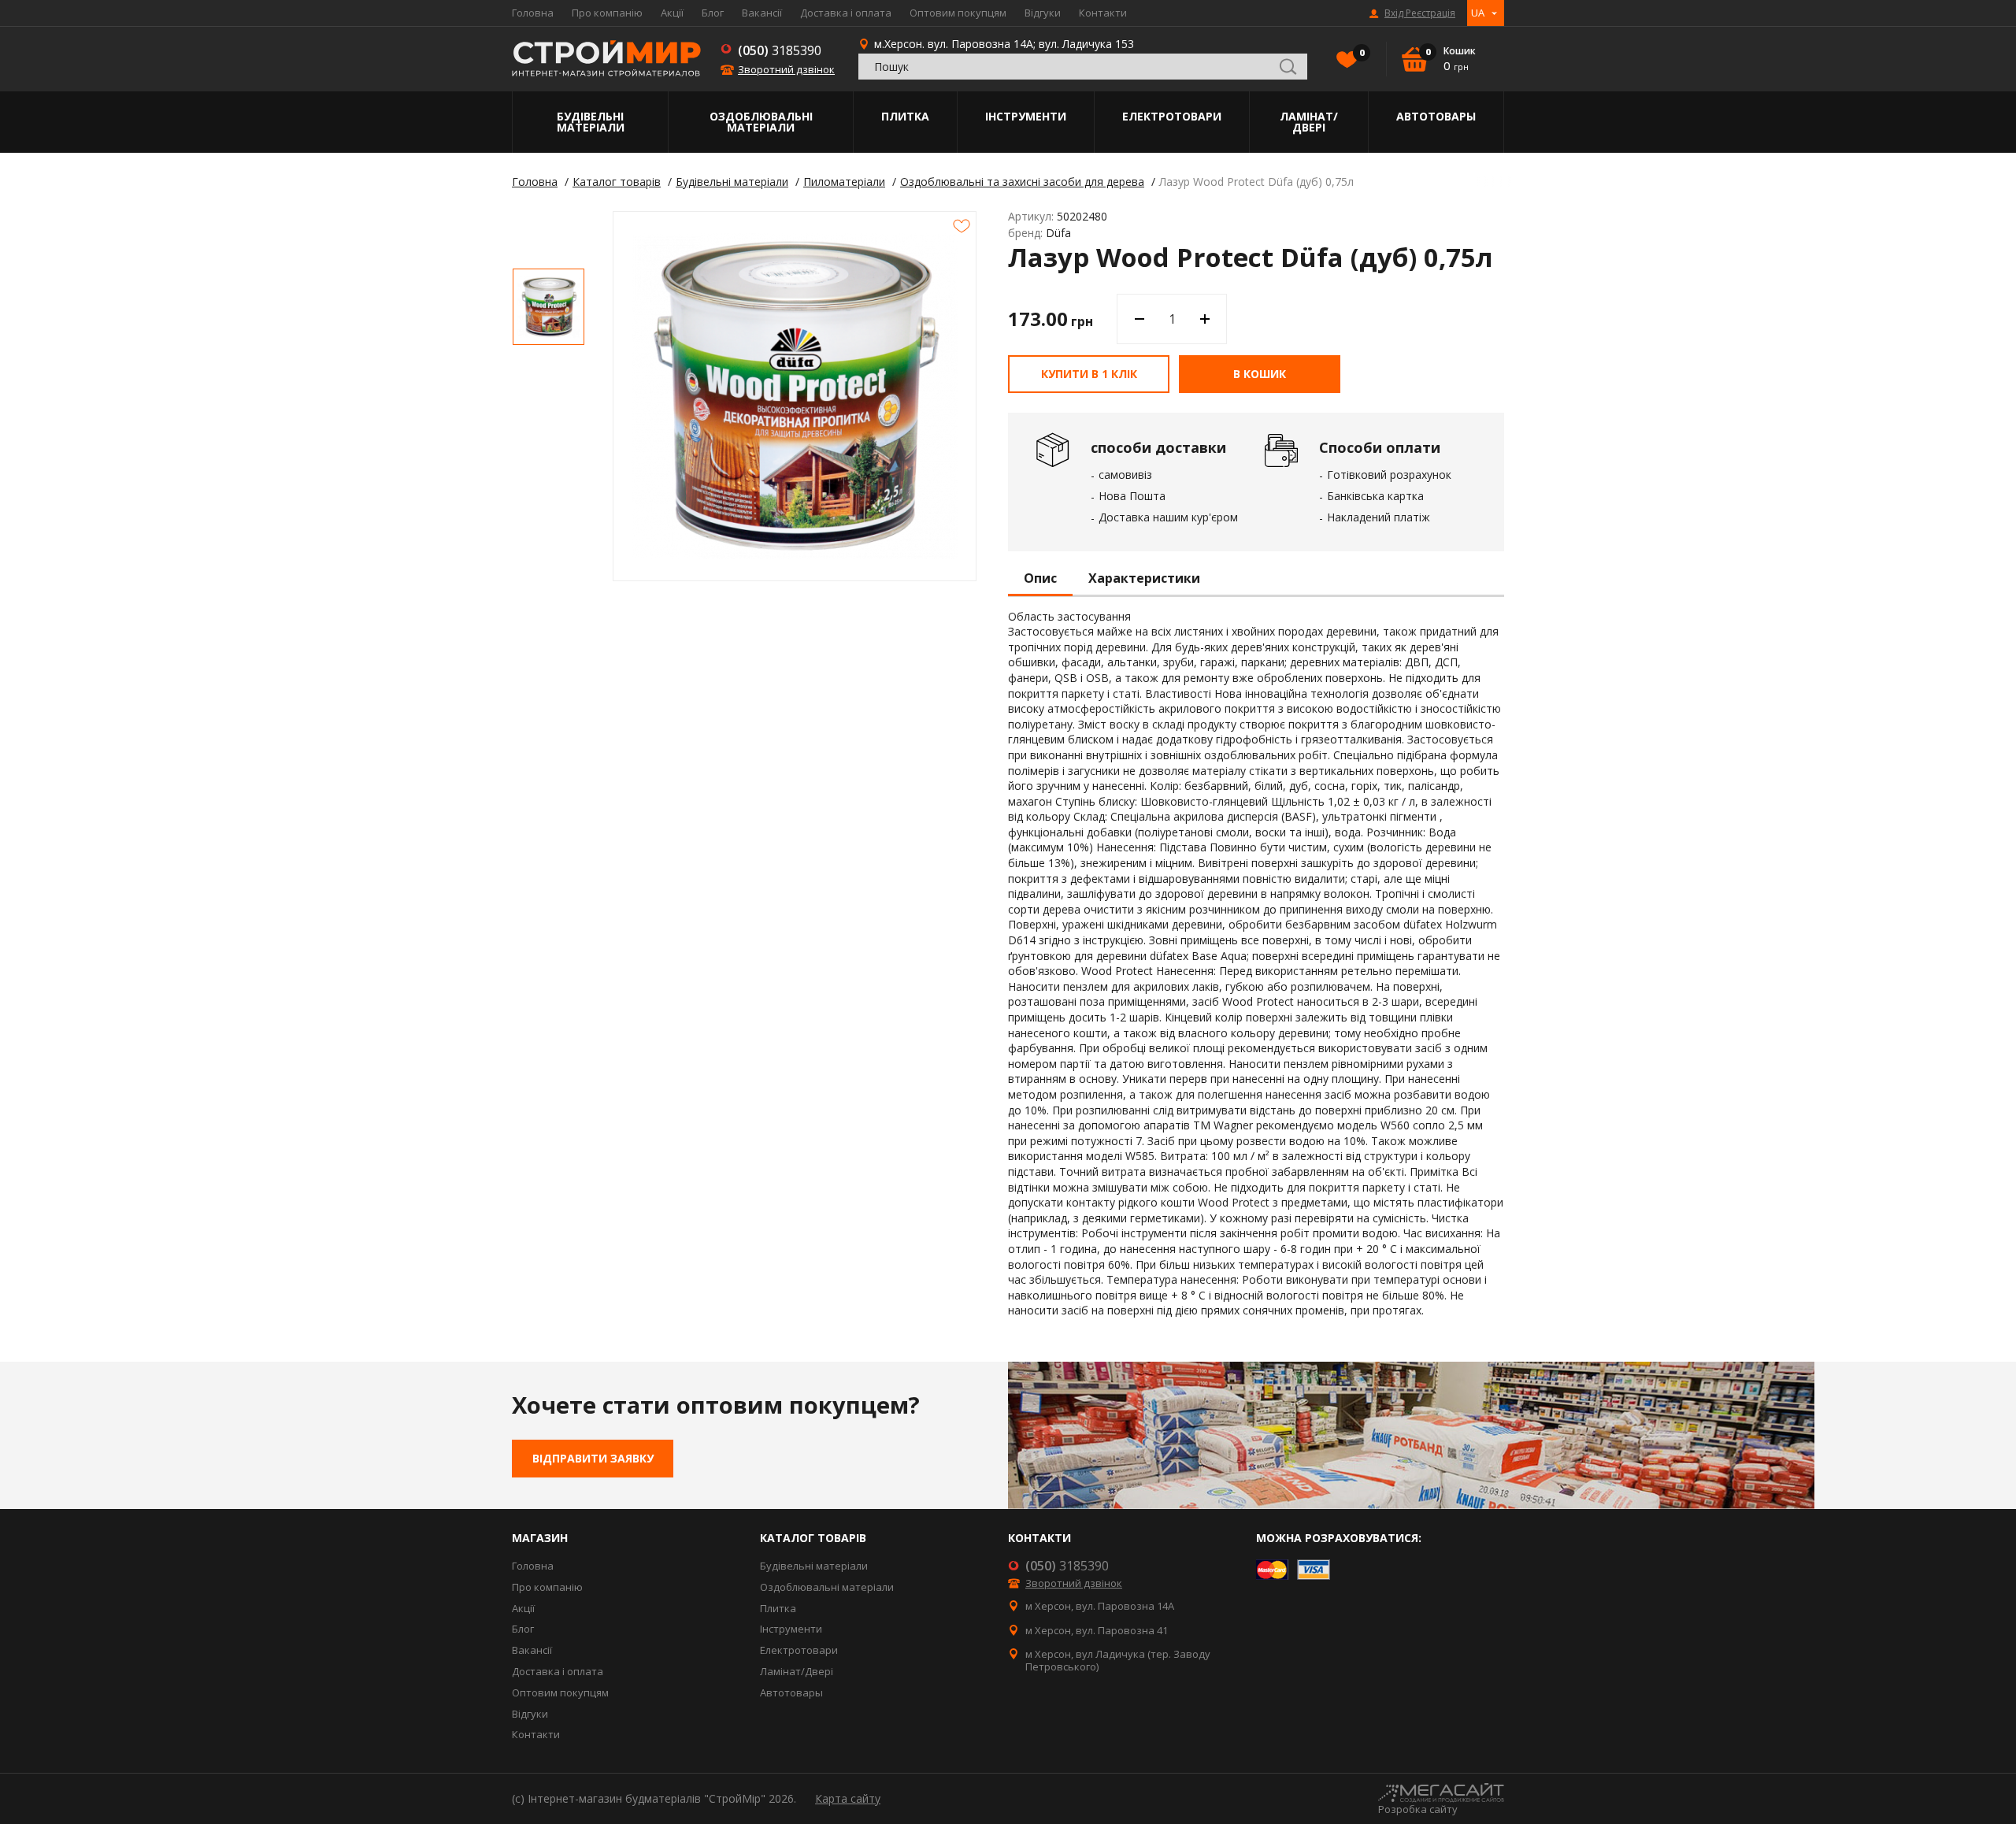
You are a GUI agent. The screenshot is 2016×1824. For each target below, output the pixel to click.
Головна (533, 13)
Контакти (1103, 13)
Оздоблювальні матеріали (761, 122)
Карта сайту (848, 1798)
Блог (713, 13)
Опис (1040, 579)
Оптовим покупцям (958, 13)
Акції (672, 13)
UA (1478, 13)
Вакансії (762, 13)
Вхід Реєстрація (1420, 13)
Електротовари (1172, 116)
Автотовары (1436, 116)
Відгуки (1043, 13)
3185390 (780, 50)
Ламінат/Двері (1309, 122)
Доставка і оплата (846, 13)
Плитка (905, 116)
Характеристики (1144, 579)
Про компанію (607, 13)
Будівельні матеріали (591, 122)
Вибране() (1361, 53)
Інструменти (1026, 116)
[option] (548, 307)
